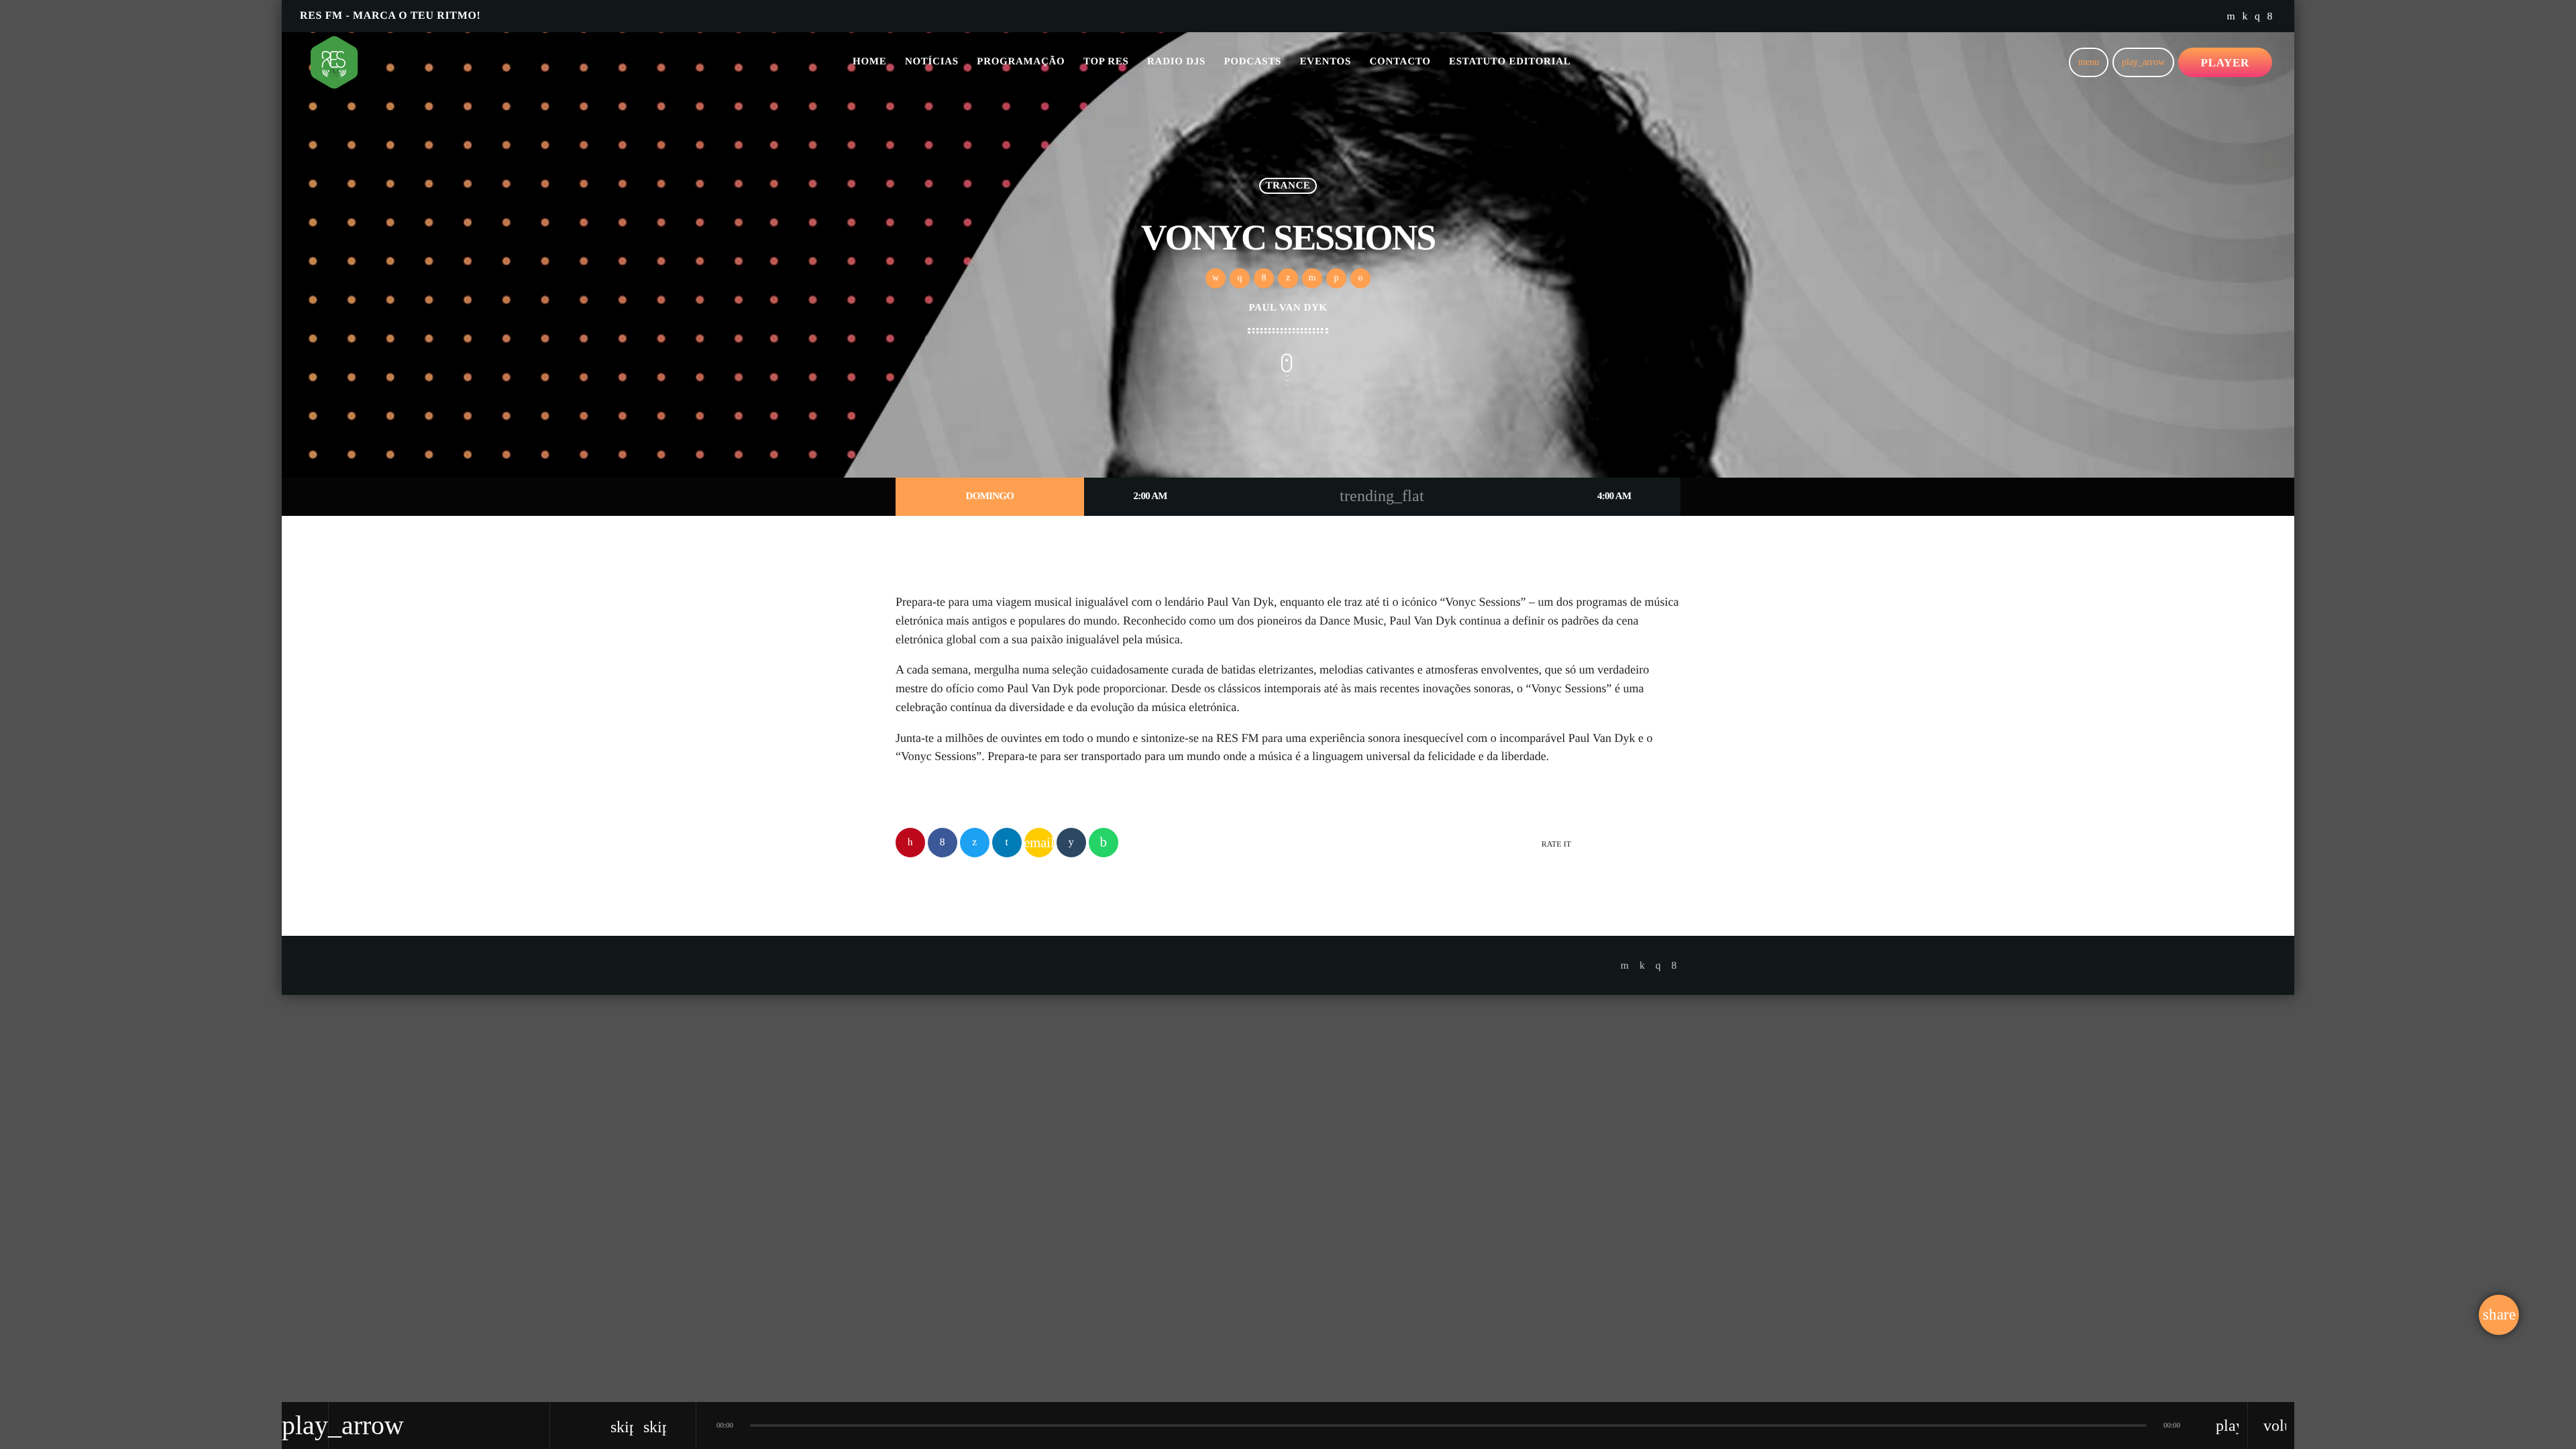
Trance (1288, 186)
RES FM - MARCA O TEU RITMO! (390, 16)
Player (2225, 63)
